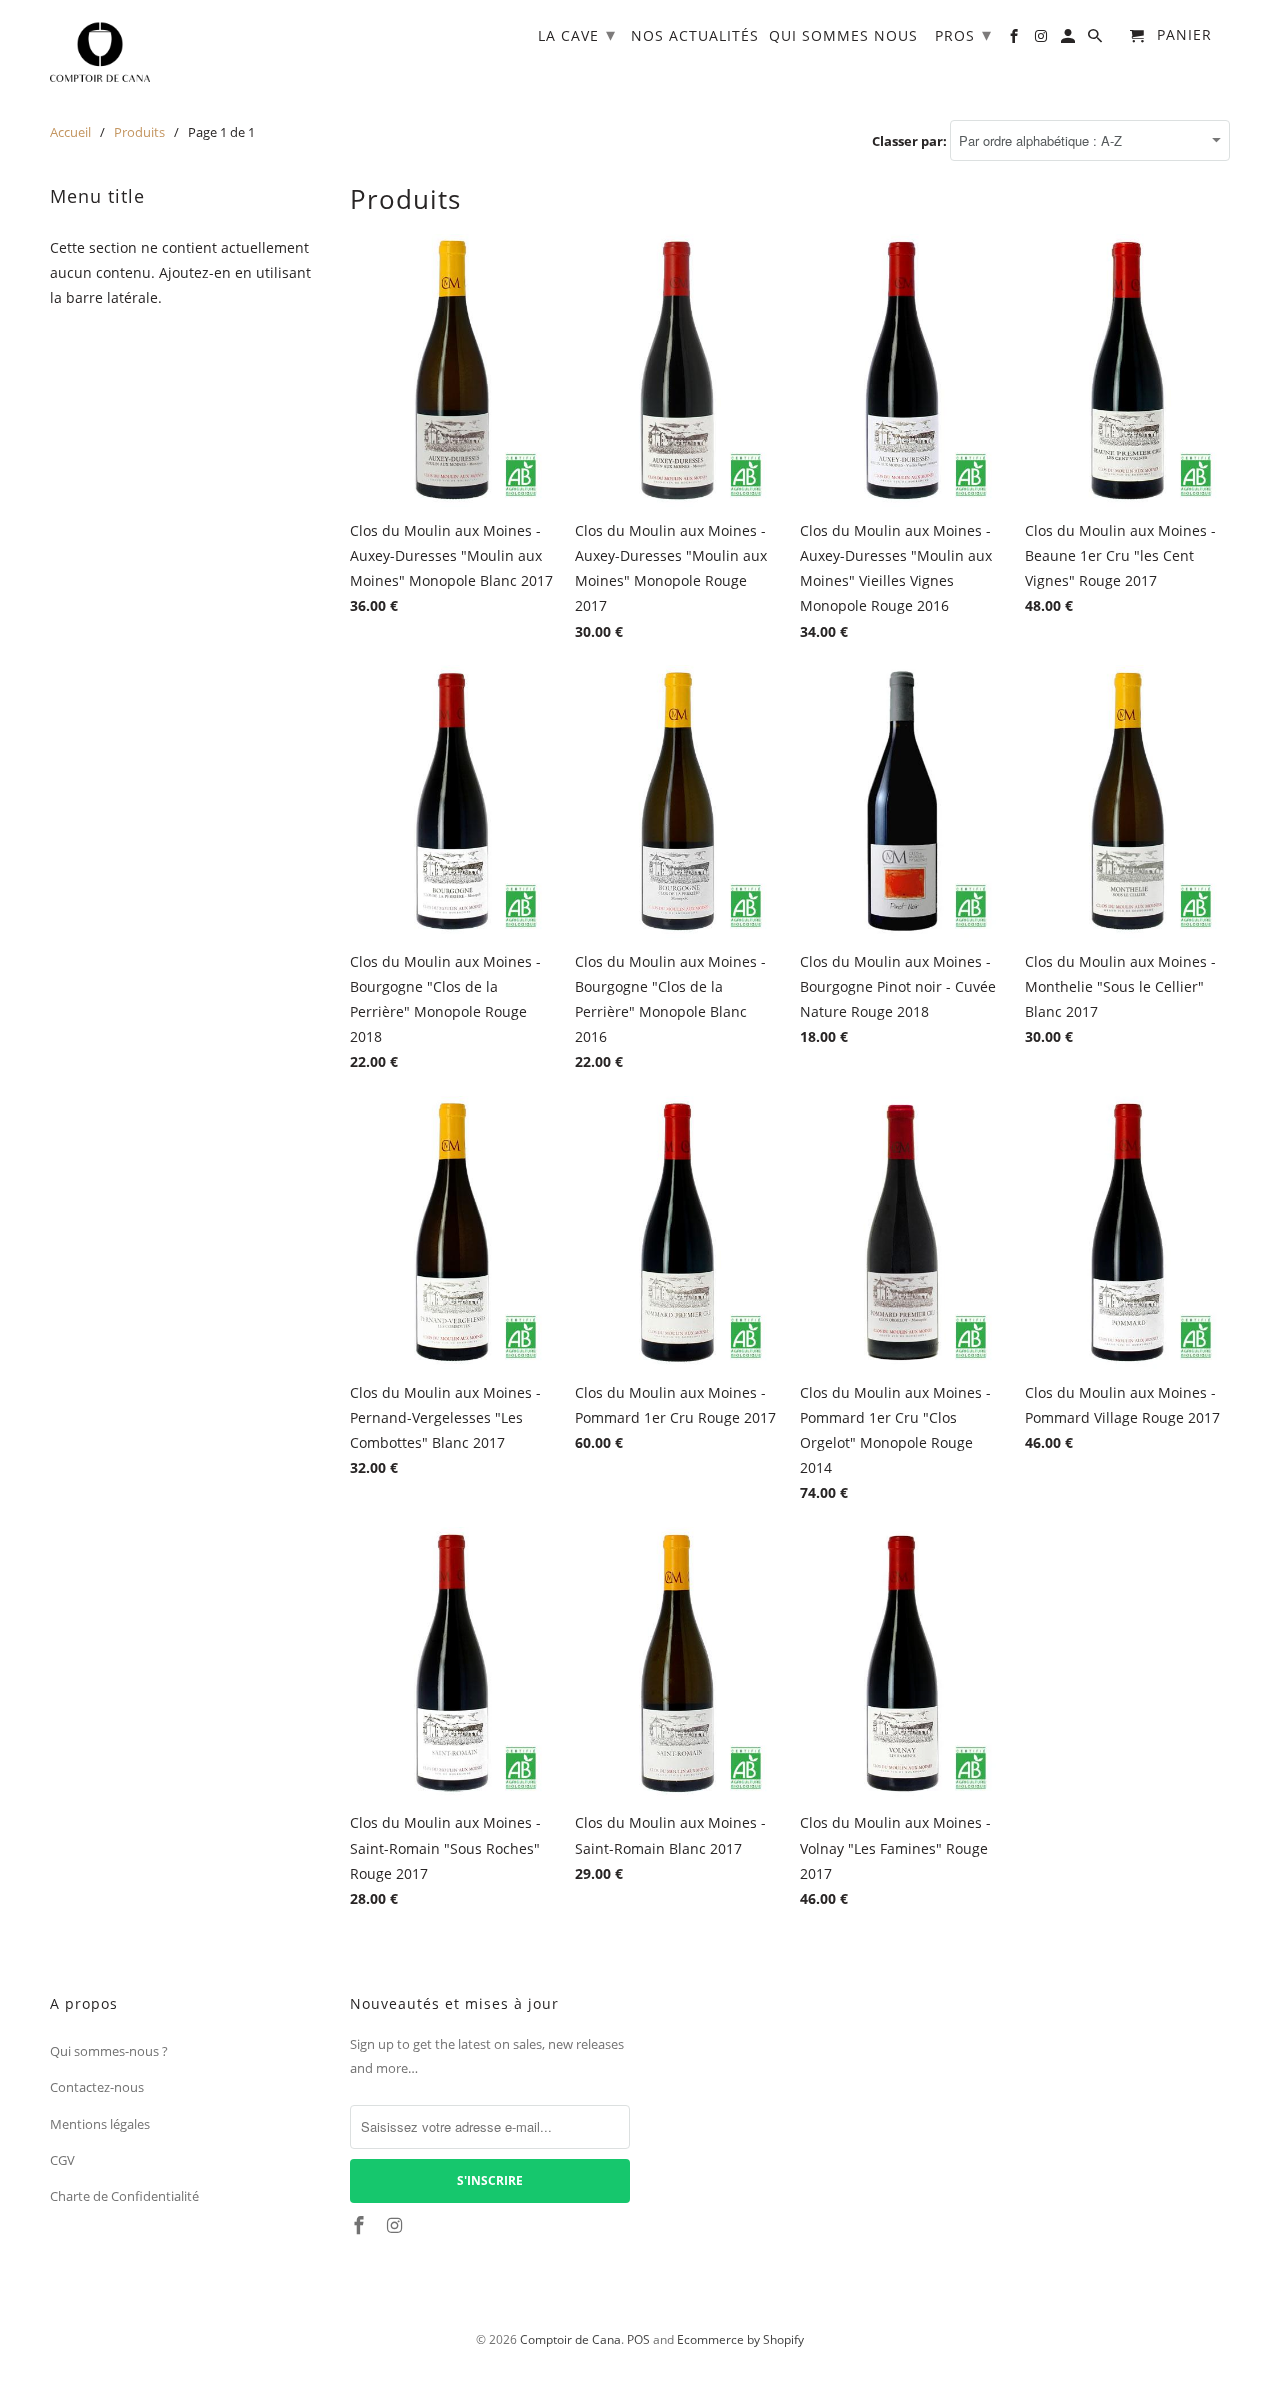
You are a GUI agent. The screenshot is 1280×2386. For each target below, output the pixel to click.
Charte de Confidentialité (124, 2196)
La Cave (577, 34)
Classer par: (911, 141)
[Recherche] (1096, 40)
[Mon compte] (1069, 40)
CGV (62, 2160)
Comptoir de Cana (570, 2339)
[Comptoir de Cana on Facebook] (361, 2225)
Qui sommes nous (843, 36)
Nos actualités (695, 36)
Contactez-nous (97, 2087)
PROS (963, 34)
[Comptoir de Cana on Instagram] (397, 2225)
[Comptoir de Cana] (100, 52)
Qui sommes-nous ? (109, 2051)
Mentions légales (100, 2124)
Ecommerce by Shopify (740, 2339)
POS (638, 2339)
